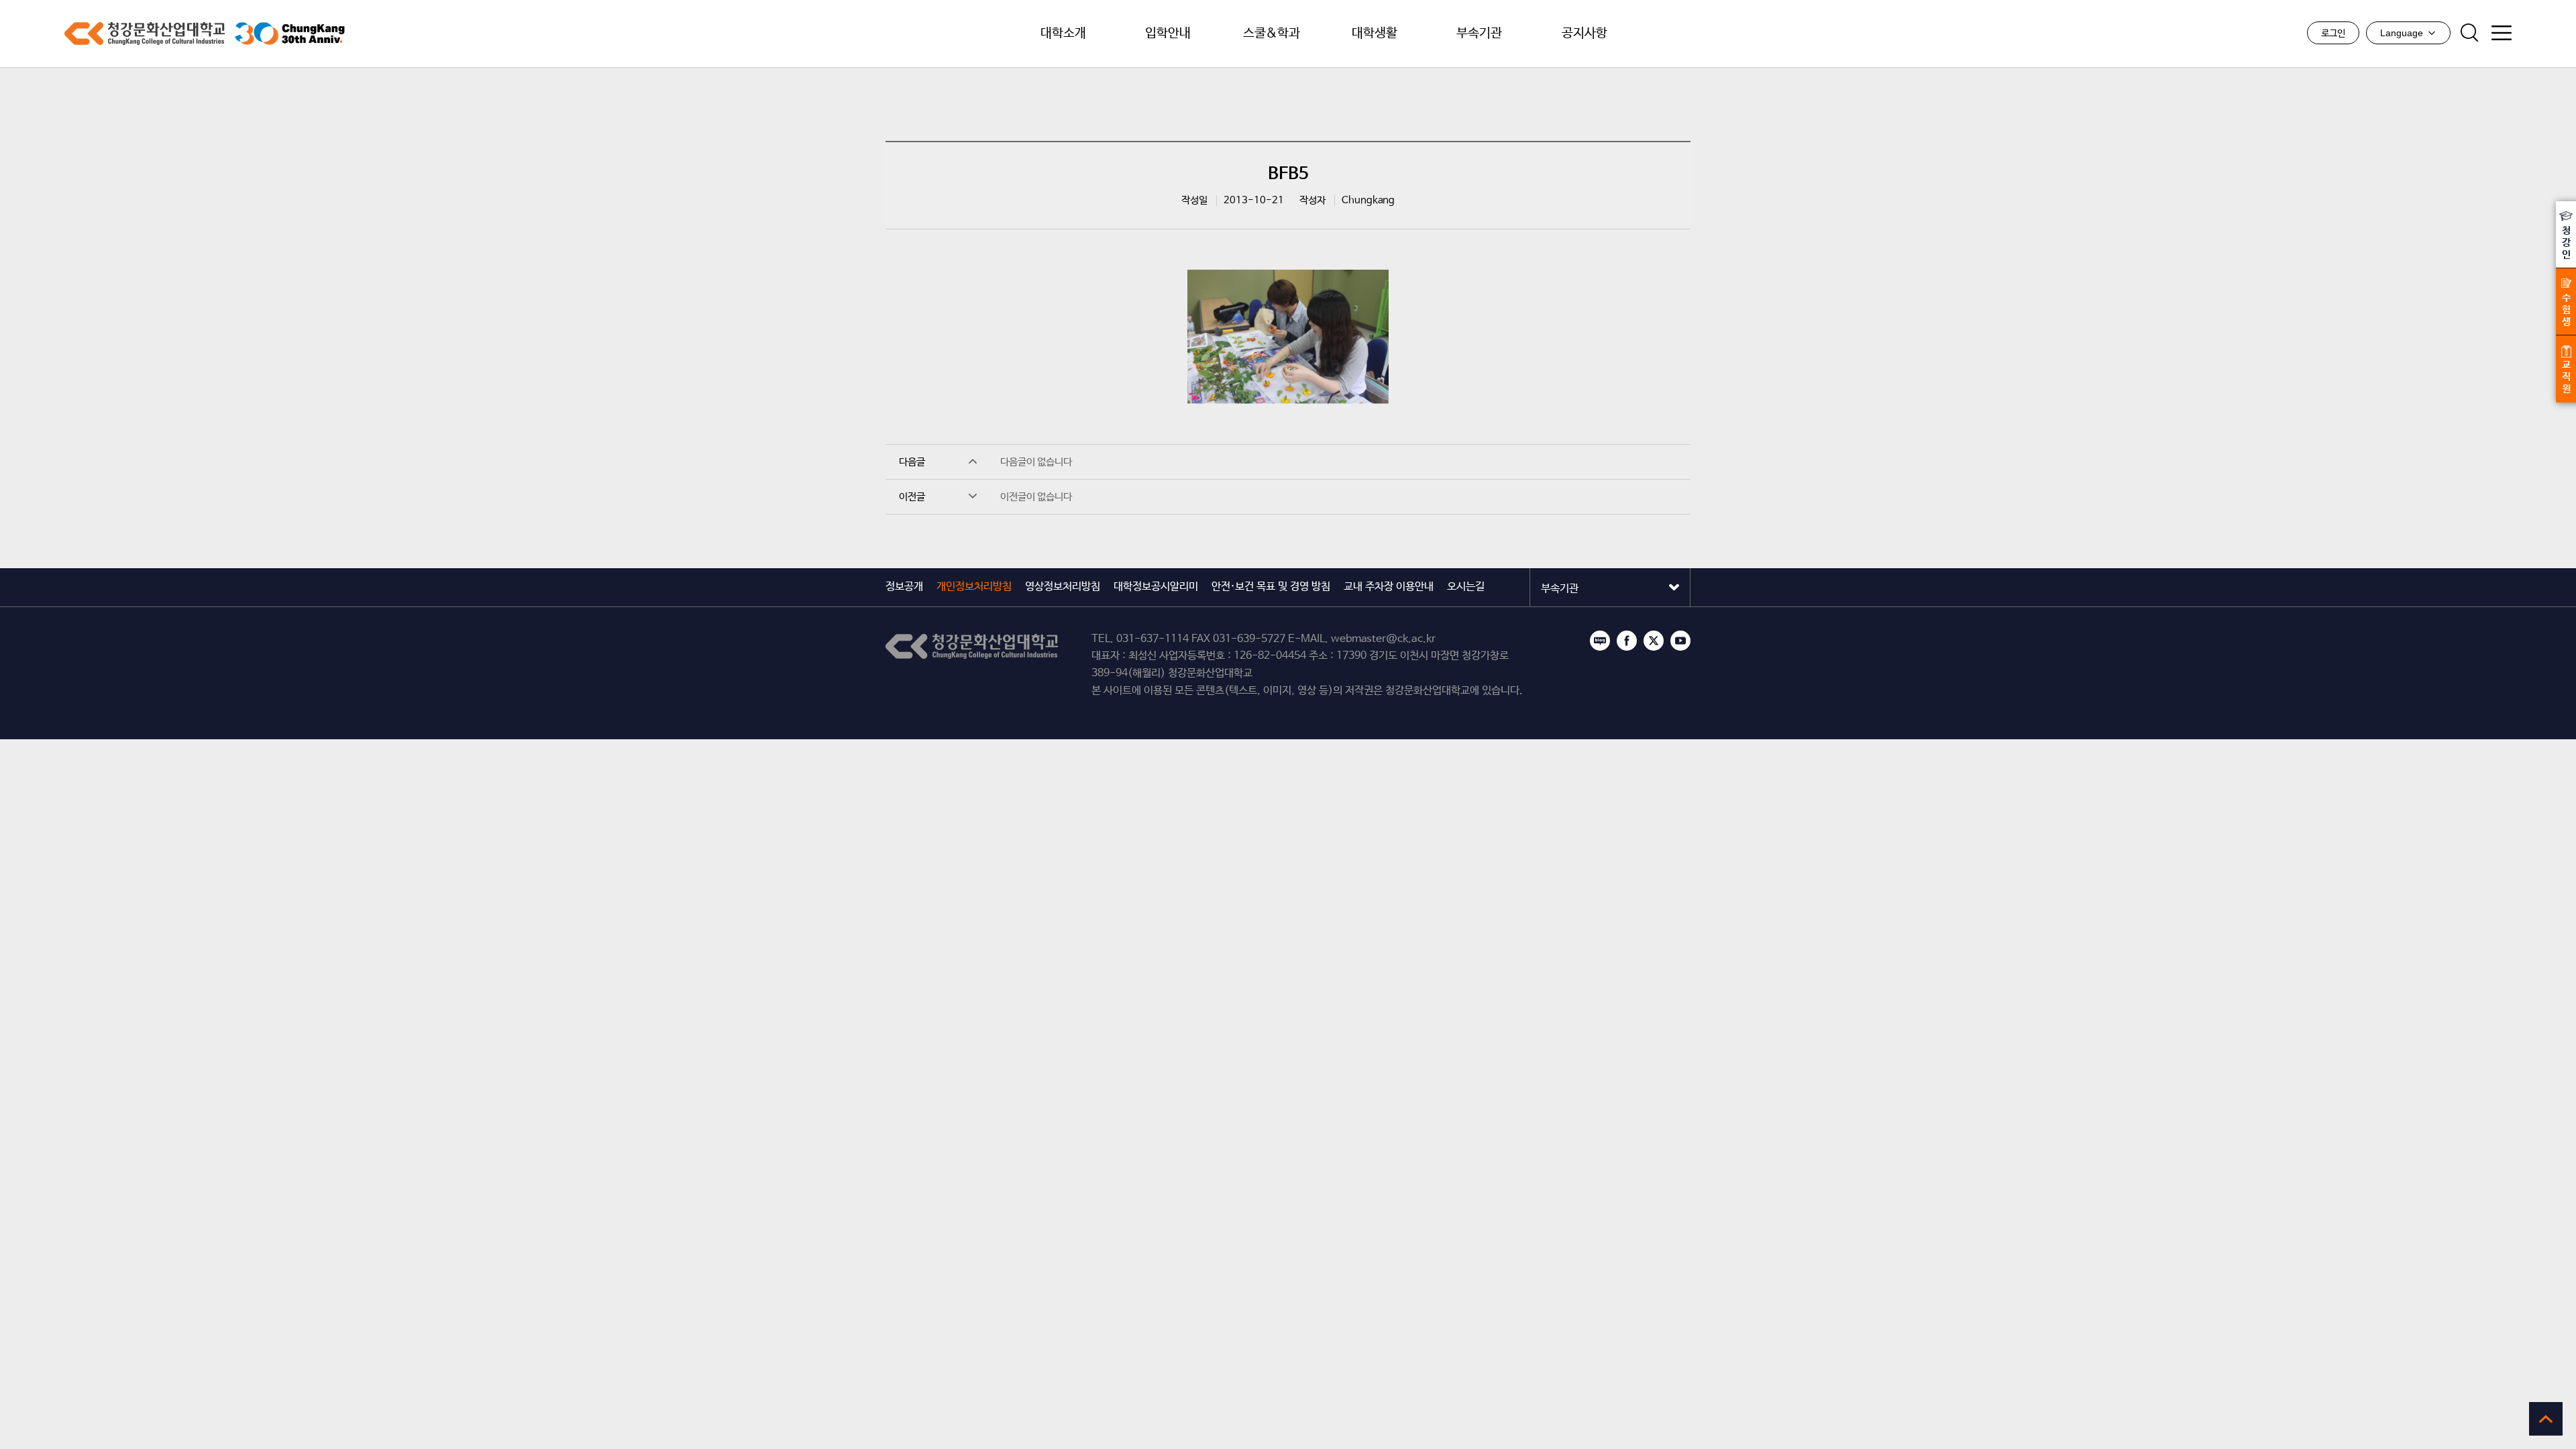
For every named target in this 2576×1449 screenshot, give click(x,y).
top (2546, 1419)
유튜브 (1680, 641)
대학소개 (1063, 34)
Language (2402, 33)
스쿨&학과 (1272, 34)
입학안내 (1168, 34)
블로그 (1600, 641)
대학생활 (1375, 34)
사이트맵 (2502, 33)
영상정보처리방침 (1063, 587)
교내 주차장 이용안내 (1389, 587)
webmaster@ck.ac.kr (1383, 639)
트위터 (1654, 641)
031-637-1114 (1152, 639)
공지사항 (1585, 34)
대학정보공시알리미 (1156, 587)
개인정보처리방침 (974, 587)
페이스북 (1627, 641)
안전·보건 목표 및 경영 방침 (1271, 587)
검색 (2469, 33)
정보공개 (904, 587)
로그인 (2333, 34)
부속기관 (1479, 34)
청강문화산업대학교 (145, 34)
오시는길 (1466, 587)
